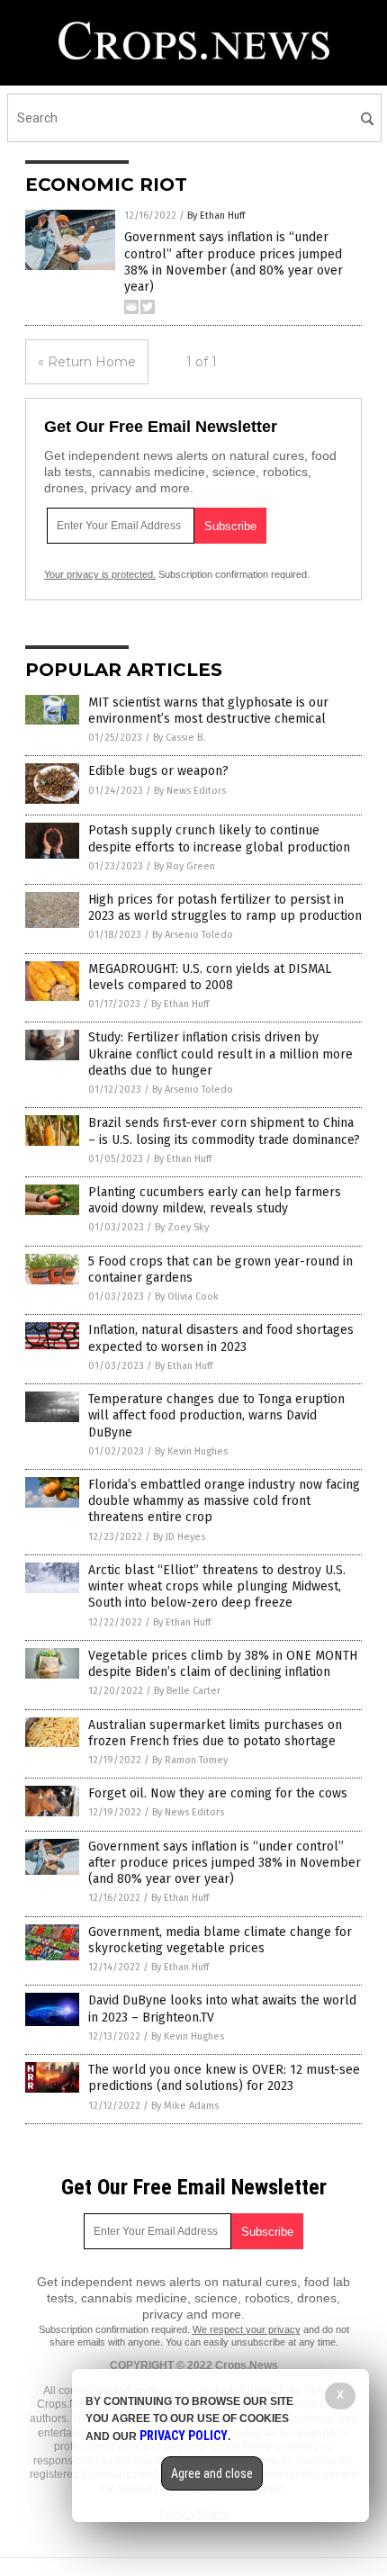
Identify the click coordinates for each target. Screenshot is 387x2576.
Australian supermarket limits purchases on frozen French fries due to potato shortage (215, 1733)
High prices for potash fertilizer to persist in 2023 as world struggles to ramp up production (225, 908)
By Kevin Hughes (191, 1451)
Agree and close (212, 2473)
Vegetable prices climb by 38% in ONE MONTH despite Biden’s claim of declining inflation (223, 1664)
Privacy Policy (184, 2436)
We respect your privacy (247, 2329)
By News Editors (190, 791)
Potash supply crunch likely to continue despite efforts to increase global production (219, 838)
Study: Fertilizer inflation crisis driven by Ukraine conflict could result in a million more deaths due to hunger (220, 1054)
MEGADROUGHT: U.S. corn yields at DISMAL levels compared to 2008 (210, 977)
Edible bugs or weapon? (158, 771)
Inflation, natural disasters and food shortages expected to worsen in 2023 (221, 1338)
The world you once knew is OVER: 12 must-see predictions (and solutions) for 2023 (224, 2078)
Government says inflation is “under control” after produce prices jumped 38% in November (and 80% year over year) (234, 262)
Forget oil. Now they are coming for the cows (218, 1793)
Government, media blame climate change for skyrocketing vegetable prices (220, 1940)
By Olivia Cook (187, 1297)
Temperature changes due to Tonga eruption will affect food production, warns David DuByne (216, 1415)
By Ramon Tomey (190, 1760)
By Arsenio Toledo (193, 935)
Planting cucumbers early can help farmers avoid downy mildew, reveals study (215, 1200)
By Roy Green (184, 866)
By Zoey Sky (182, 1227)
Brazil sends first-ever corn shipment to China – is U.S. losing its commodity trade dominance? (224, 1131)
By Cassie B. (179, 738)
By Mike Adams (185, 2106)
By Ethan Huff (216, 216)
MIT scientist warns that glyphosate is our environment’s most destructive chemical (208, 711)
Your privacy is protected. (100, 574)
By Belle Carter (187, 1691)
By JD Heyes (179, 1537)
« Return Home (87, 362)
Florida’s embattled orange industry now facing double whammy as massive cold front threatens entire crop (224, 1501)
